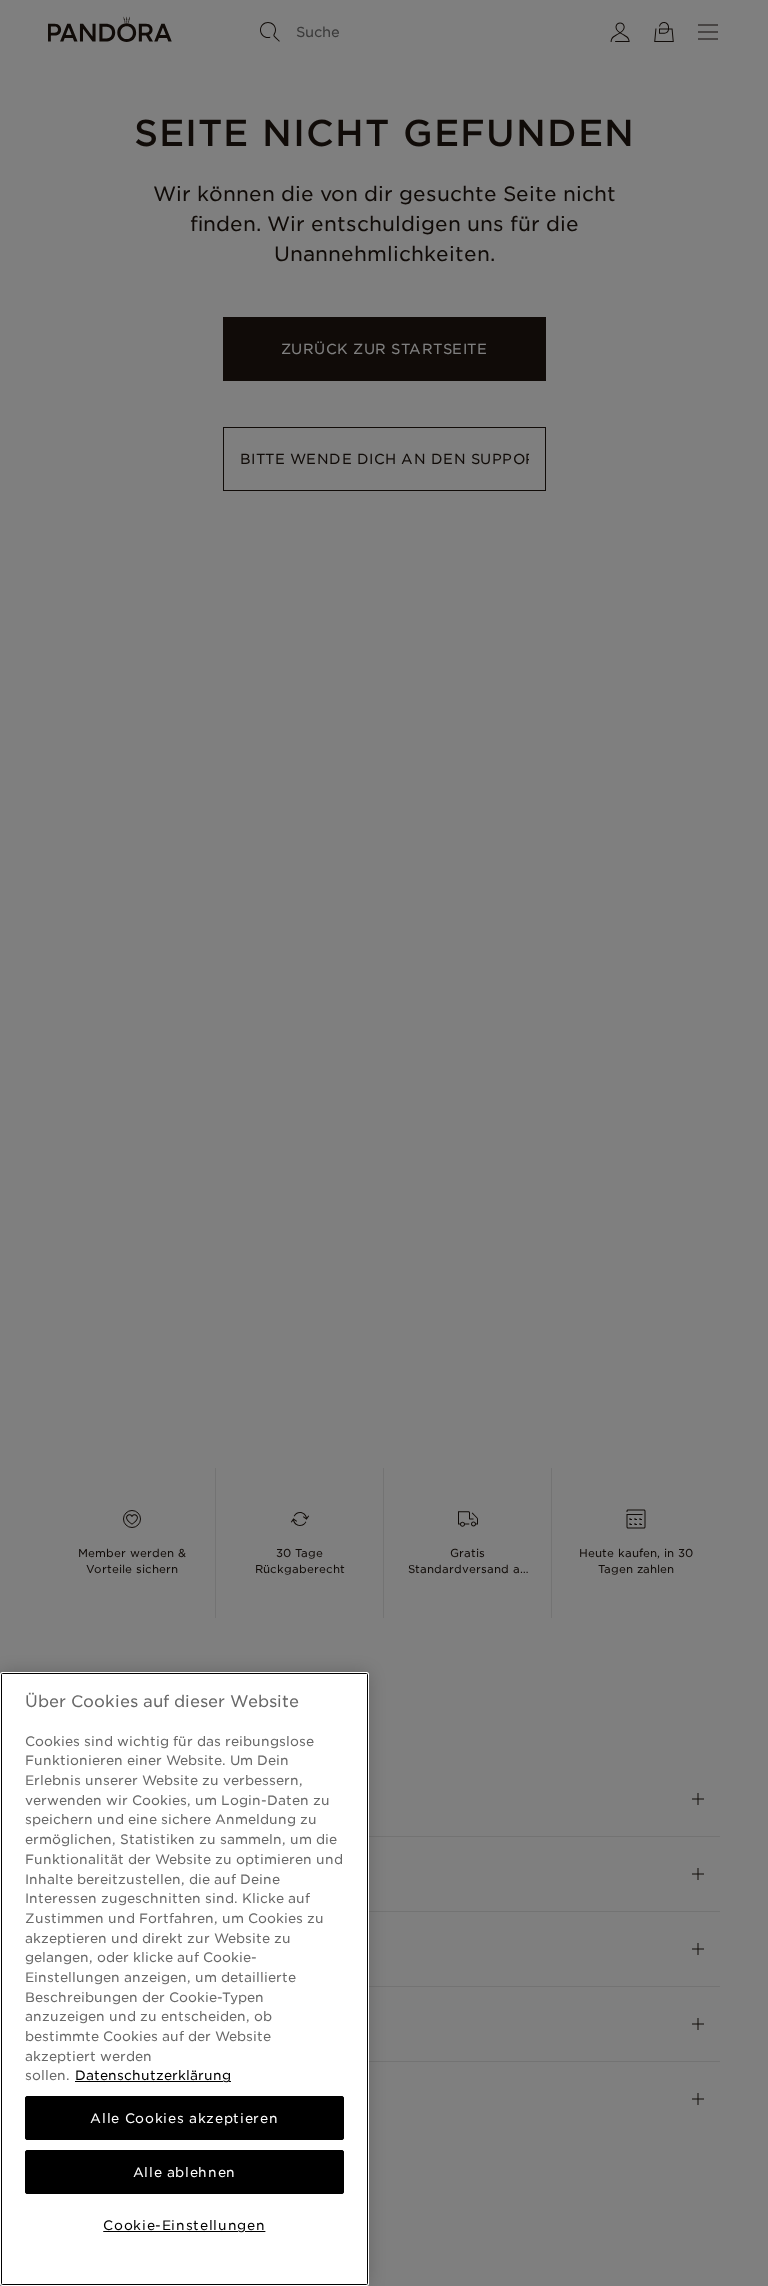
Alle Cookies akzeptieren (184, 2118)
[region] (184, 1979)
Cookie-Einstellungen (184, 2225)
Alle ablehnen (185, 2172)
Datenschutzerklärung (153, 2075)
